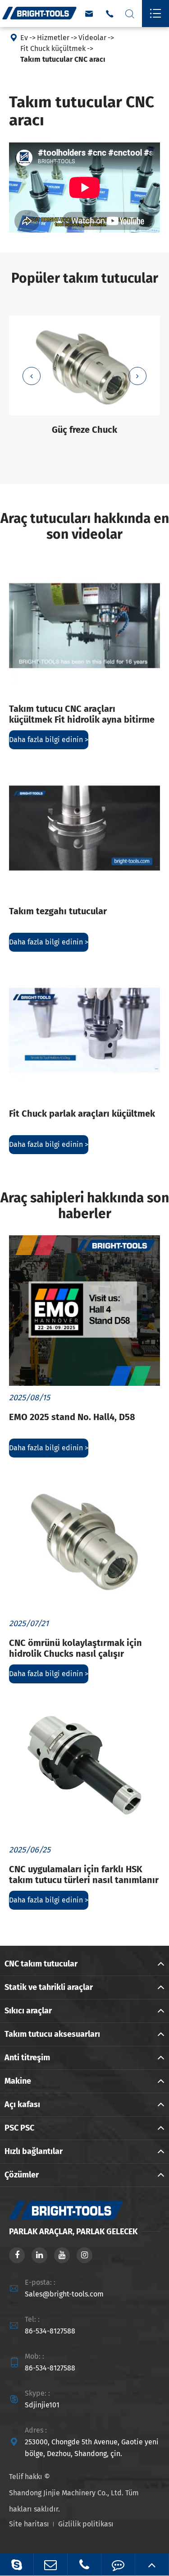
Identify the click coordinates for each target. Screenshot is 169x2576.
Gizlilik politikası (86, 2524)
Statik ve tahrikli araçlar (49, 1987)
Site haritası (29, 2524)
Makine (18, 2081)
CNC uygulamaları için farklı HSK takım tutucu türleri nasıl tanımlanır (84, 1875)
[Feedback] (118, 2565)
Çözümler (22, 2175)
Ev (24, 38)
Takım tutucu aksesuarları (52, 2034)
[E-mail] (50, 2565)
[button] (32, 376)
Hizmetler (53, 38)
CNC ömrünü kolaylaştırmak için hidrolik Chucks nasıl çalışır (75, 1648)
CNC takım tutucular (41, 1964)
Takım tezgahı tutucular (58, 911)
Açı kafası (22, 2104)
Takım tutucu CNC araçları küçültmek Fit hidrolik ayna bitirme (82, 714)
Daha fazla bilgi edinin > (49, 740)
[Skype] (17, 2565)
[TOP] (152, 2565)
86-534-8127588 (50, 2331)
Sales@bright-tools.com (64, 2294)
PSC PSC (19, 2128)
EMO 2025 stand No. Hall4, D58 (72, 1417)
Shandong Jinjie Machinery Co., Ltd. (66, 2493)
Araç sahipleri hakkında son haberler (85, 1206)
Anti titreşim (27, 2058)
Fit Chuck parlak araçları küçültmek (82, 1114)
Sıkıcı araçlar (28, 2011)
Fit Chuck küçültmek (53, 48)
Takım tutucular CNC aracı (63, 59)
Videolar (92, 38)
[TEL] (84, 2565)
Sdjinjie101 (42, 2405)
